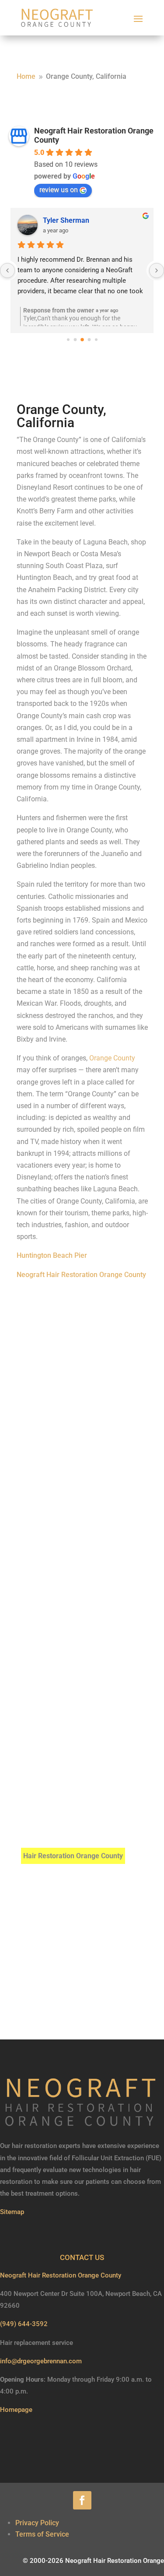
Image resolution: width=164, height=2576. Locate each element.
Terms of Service (42, 2534)
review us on (59, 190)
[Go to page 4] (89, 340)
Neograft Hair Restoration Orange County (81, 1275)
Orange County (112, 1058)
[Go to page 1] (68, 340)
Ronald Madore (67, 220)
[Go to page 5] (96, 340)
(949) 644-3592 (24, 2324)
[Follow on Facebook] (82, 2500)
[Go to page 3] (82, 340)
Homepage (16, 2410)
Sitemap (12, 2212)
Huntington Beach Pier (52, 1255)
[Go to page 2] (75, 340)
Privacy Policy (37, 2523)
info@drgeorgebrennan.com (41, 2361)
